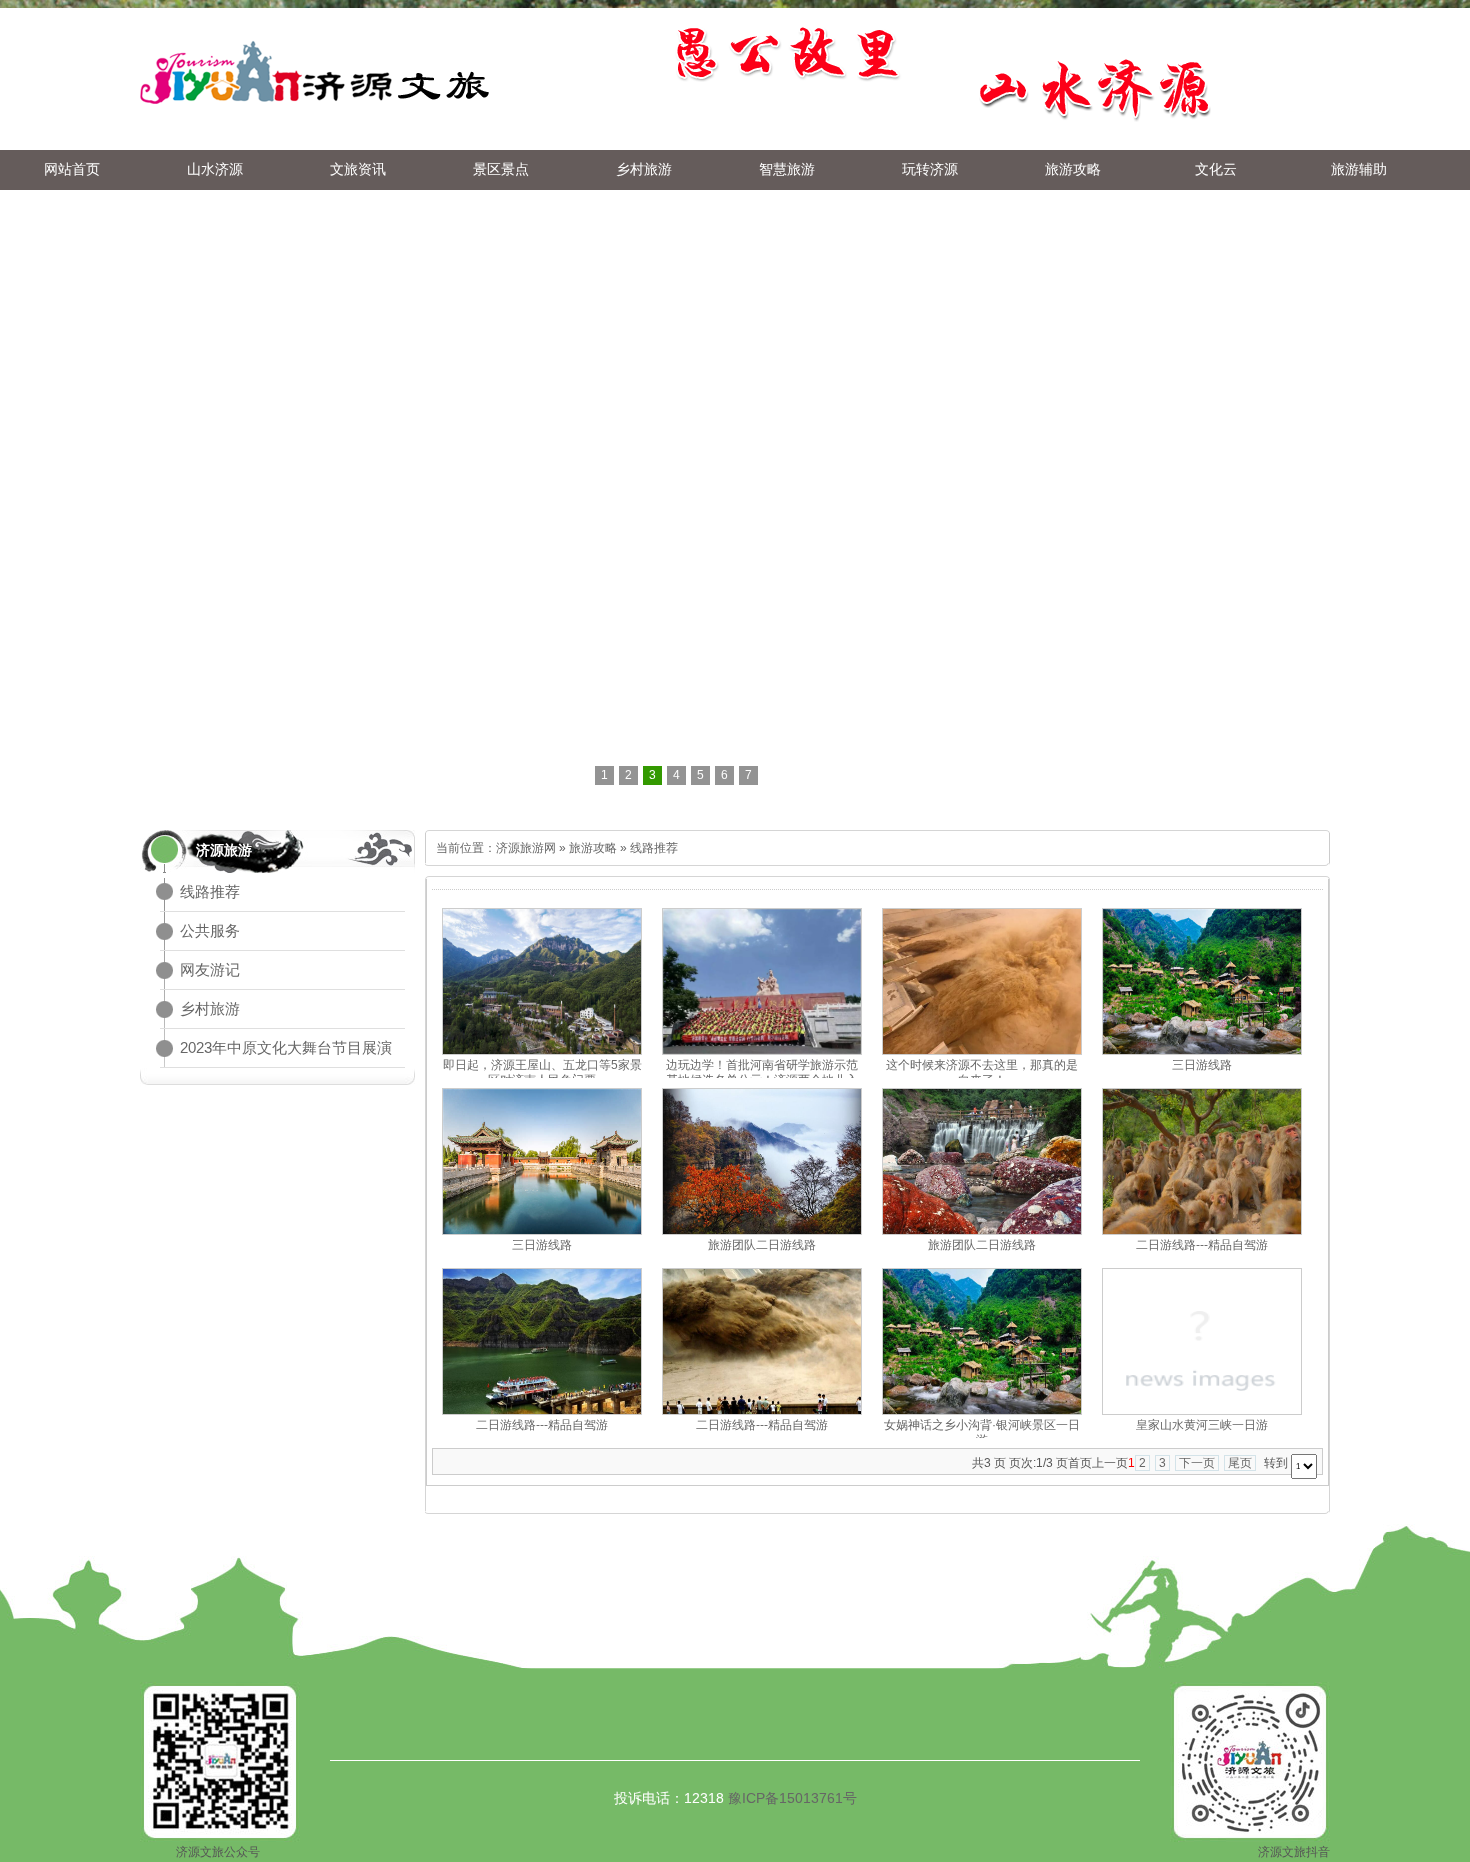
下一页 (1197, 1463)
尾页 (1240, 1463)
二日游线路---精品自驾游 (1202, 1245)
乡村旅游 (210, 1008)
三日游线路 (1202, 1065)
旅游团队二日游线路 (762, 1245)
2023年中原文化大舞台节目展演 (286, 1047)
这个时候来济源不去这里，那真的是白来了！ (982, 1072)
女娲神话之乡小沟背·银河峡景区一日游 (982, 1432)
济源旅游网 (526, 848)
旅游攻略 (593, 848)
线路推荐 (210, 891)
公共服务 (210, 930)
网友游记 (210, 969)
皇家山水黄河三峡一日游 (1202, 1425)
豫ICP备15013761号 (792, 1798)
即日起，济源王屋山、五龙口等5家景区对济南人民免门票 (542, 1072)
